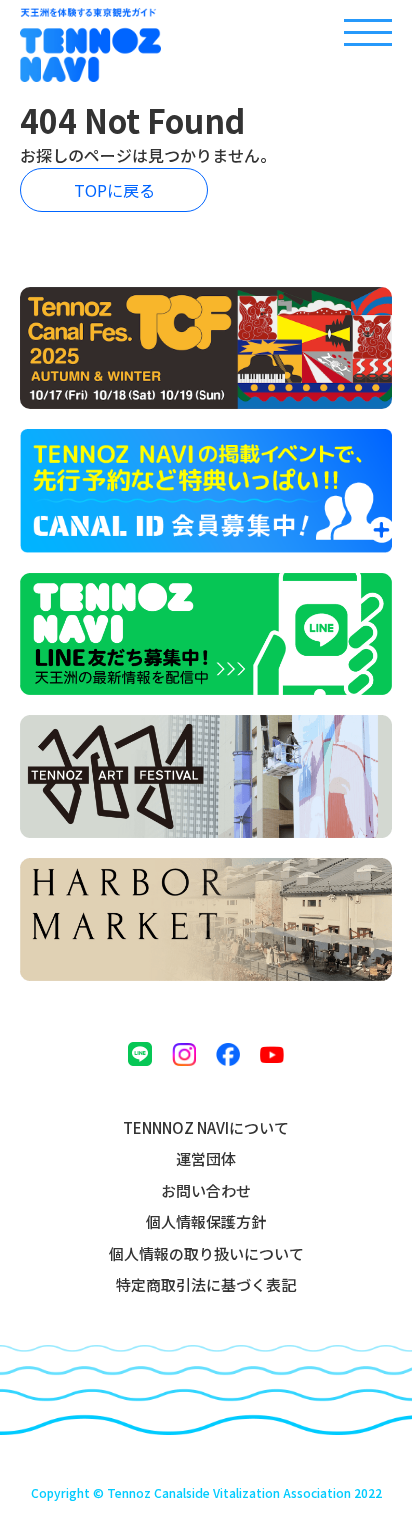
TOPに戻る (114, 190)
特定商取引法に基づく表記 (206, 1284)
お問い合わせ (206, 1190)
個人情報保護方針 (206, 1221)
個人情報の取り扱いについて (206, 1253)
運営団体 (206, 1158)
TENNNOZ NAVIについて (206, 1127)
